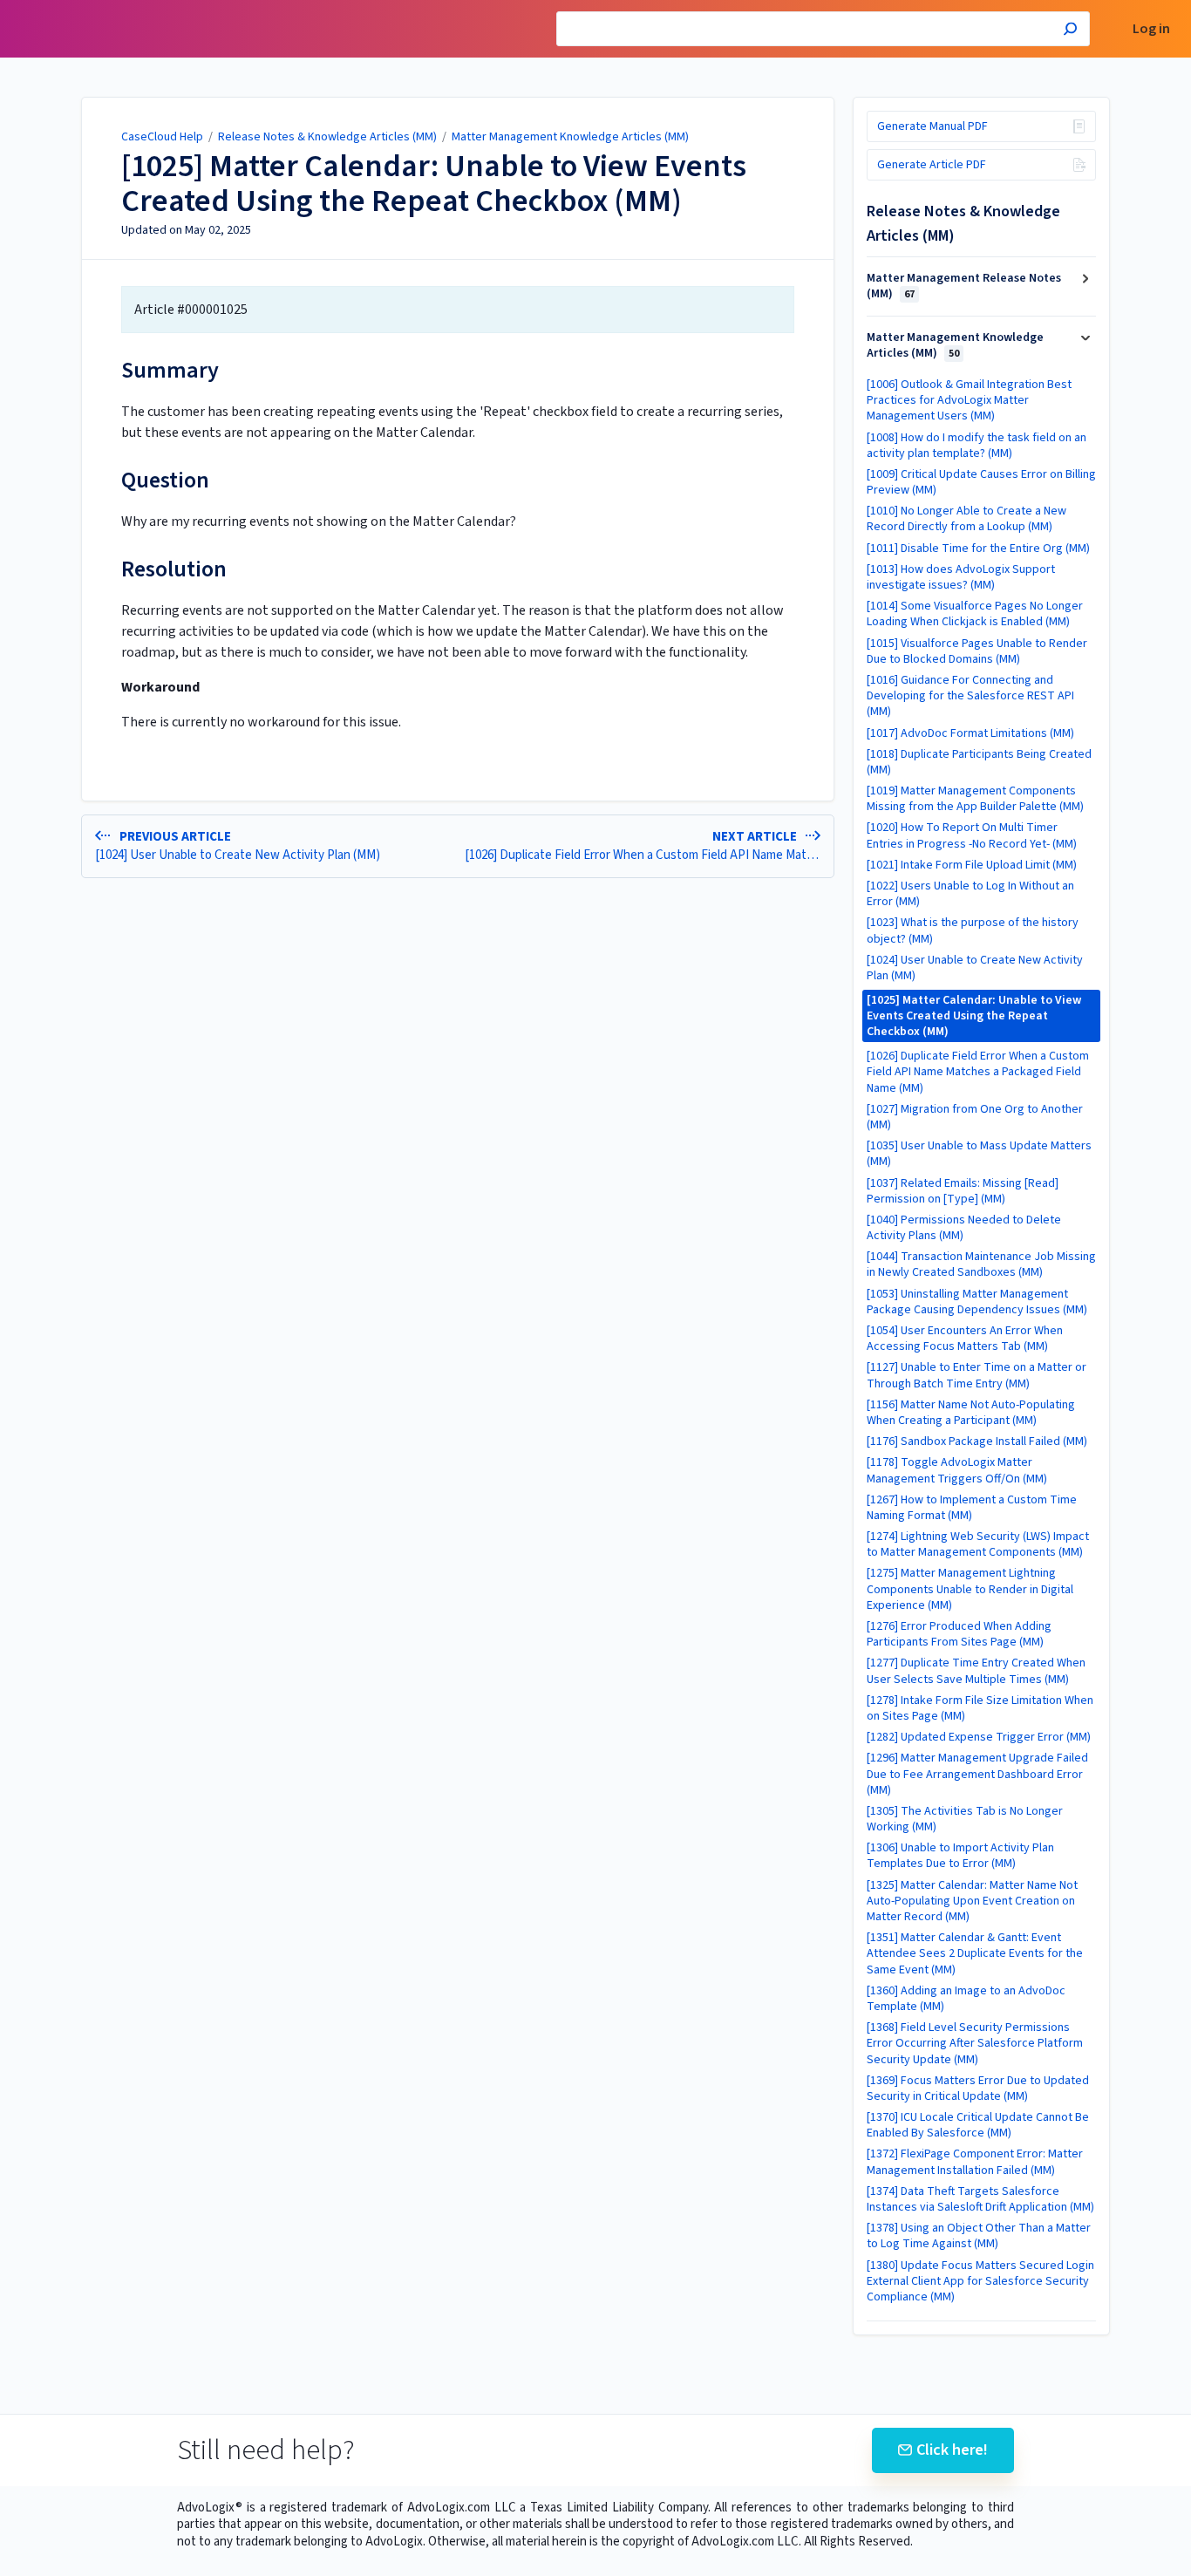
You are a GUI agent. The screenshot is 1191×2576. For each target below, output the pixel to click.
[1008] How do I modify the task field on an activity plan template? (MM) (977, 446)
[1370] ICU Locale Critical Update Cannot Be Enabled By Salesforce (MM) (978, 2125)
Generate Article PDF (932, 165)
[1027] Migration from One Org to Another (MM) (975, 1117)
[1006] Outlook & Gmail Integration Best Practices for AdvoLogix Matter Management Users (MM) (969, 400)
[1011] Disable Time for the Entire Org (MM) (978, 549)
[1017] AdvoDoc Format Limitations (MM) (970, 733)
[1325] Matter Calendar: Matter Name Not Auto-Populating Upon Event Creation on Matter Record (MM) (972, 1901)
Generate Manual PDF (932, 126)
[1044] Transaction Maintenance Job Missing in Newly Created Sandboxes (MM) (981, 1264)
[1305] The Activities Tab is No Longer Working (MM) (965, 1819)
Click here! (952, 2450)
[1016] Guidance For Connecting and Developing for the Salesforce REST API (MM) (970, 696)
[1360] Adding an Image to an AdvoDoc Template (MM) (966, 1999)
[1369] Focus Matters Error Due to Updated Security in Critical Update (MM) (978, 2089)
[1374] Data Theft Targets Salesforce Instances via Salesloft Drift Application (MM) (980, 2199)
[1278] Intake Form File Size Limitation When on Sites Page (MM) (980, 1708)
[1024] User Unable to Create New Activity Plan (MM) (975, 968)
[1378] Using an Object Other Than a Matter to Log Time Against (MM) (979, 2236)
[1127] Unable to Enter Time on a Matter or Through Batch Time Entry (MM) (977, 1375)
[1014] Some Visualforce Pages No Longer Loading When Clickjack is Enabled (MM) (975, 614)
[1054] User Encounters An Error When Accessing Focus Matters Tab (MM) (965, 1339)
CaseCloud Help (162, 137)
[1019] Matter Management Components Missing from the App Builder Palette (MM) (975, 799)
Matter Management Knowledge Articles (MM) (570, 137)
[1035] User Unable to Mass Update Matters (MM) (979, 1154)
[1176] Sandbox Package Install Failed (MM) (977, 1441)
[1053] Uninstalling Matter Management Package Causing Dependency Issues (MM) (977, 1302)
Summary (170, 370)
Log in (1151, 29)
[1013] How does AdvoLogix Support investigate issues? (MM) (961, 577)
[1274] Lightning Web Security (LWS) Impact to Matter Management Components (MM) (978, 1544)
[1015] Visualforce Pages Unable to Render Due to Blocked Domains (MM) (977, 651)
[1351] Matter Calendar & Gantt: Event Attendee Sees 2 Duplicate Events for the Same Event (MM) (975, 1953)
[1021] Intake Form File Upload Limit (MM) (972, 865)
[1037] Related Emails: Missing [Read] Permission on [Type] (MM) (963, 1191)
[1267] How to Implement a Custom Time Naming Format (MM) (972, 1508)
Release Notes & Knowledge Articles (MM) (327, 137)
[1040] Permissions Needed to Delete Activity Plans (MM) (964, 1228)
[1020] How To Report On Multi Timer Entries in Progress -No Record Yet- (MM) (972, 835)
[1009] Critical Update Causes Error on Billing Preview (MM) (981, 482)
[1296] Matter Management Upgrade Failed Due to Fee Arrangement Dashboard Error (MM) (977, 1774)
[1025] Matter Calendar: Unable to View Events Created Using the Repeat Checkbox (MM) (434, 184)
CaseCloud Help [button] (64, 9)
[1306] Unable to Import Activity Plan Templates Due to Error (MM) (960, 1856)
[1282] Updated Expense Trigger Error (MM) (979, 1737)
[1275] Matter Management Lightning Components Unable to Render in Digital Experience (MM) (970, 1589)
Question (165, 480)
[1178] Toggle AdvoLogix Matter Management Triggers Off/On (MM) (957, 1470)
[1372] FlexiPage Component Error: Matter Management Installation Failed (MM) (975, 2162)
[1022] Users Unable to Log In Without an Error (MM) (970, 894)
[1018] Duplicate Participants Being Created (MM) (979, 762)
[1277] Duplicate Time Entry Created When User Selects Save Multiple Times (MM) (976, 1671)
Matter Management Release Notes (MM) (964, 286)
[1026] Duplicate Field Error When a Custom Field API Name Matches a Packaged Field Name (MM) (978, 1072)
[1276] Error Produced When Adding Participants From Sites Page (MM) (959, 1634)
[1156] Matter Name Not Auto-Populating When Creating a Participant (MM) (971, 1413)
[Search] (1070, 31)
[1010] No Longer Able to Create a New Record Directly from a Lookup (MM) (966, 519)
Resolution (174, 569)
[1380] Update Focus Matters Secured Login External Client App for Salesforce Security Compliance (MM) (980, 2281)
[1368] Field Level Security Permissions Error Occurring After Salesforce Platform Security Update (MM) (975, 2043)
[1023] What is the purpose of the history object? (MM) (973, 930)
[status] (458, 310)
